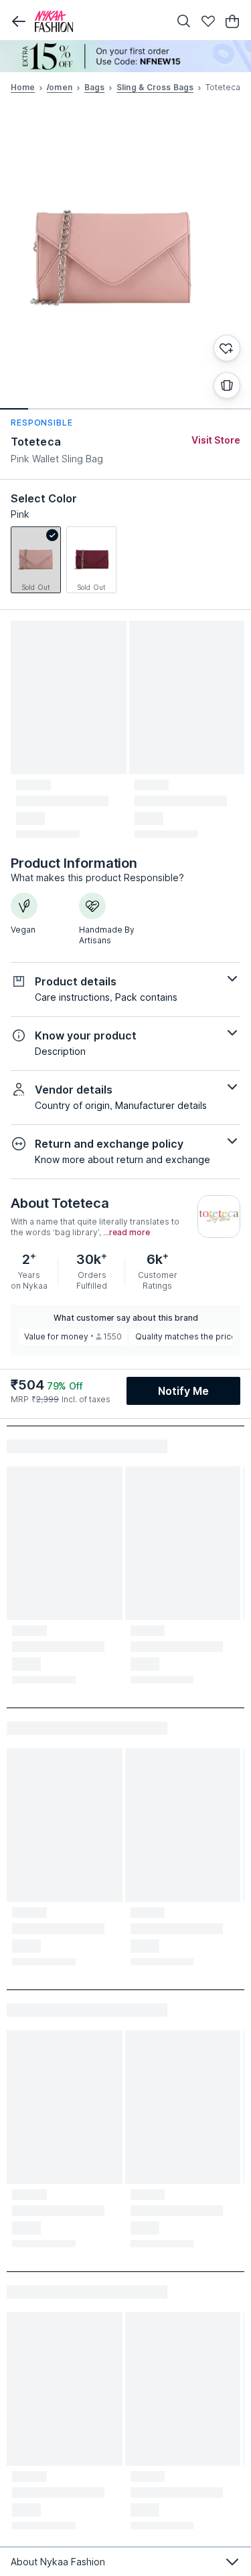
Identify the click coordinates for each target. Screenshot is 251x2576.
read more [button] (130, 1233)
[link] (36, 560)
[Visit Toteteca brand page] (219, 1217)
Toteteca (36, 442)
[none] (125, 56)
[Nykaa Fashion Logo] (99, 21)
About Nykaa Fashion (58, 2562)
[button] (19, 21)
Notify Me (183, 1391)
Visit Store (216, 440)
